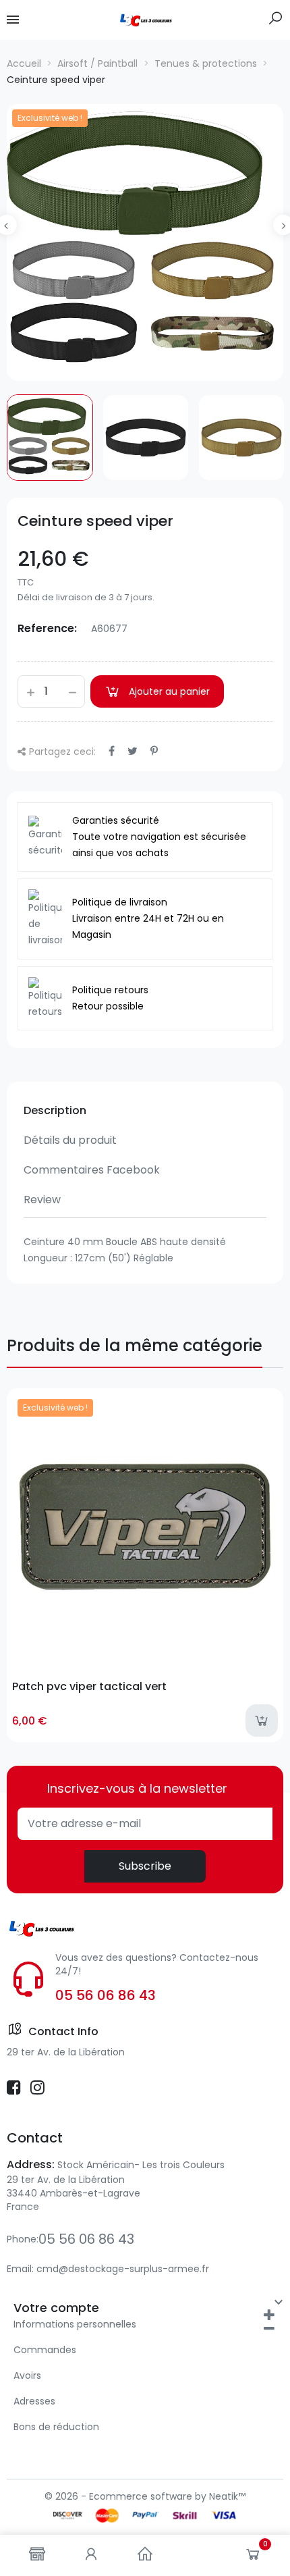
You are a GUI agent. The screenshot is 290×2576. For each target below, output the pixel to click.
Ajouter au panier (169, 691)
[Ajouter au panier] (262, 1720)
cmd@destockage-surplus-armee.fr (123, 2269)
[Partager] (112, 751)
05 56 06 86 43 (106, 1995)
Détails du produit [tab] (70, 1140)
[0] (253, 2557)
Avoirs (27, 2375)
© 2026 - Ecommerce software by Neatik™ (145, 2496)
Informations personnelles (75, 2324)
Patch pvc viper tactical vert (89, 1686)
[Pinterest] (154, 751)
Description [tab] (55, 1110)
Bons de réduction (56, 2427)
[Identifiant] (91, 2555)
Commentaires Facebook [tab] (92, 1170)
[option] (145, 242)
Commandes (45, 2350)
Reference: (47, 628)
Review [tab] (42, 1200)
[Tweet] (133, 751)
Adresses (34, 2401)
